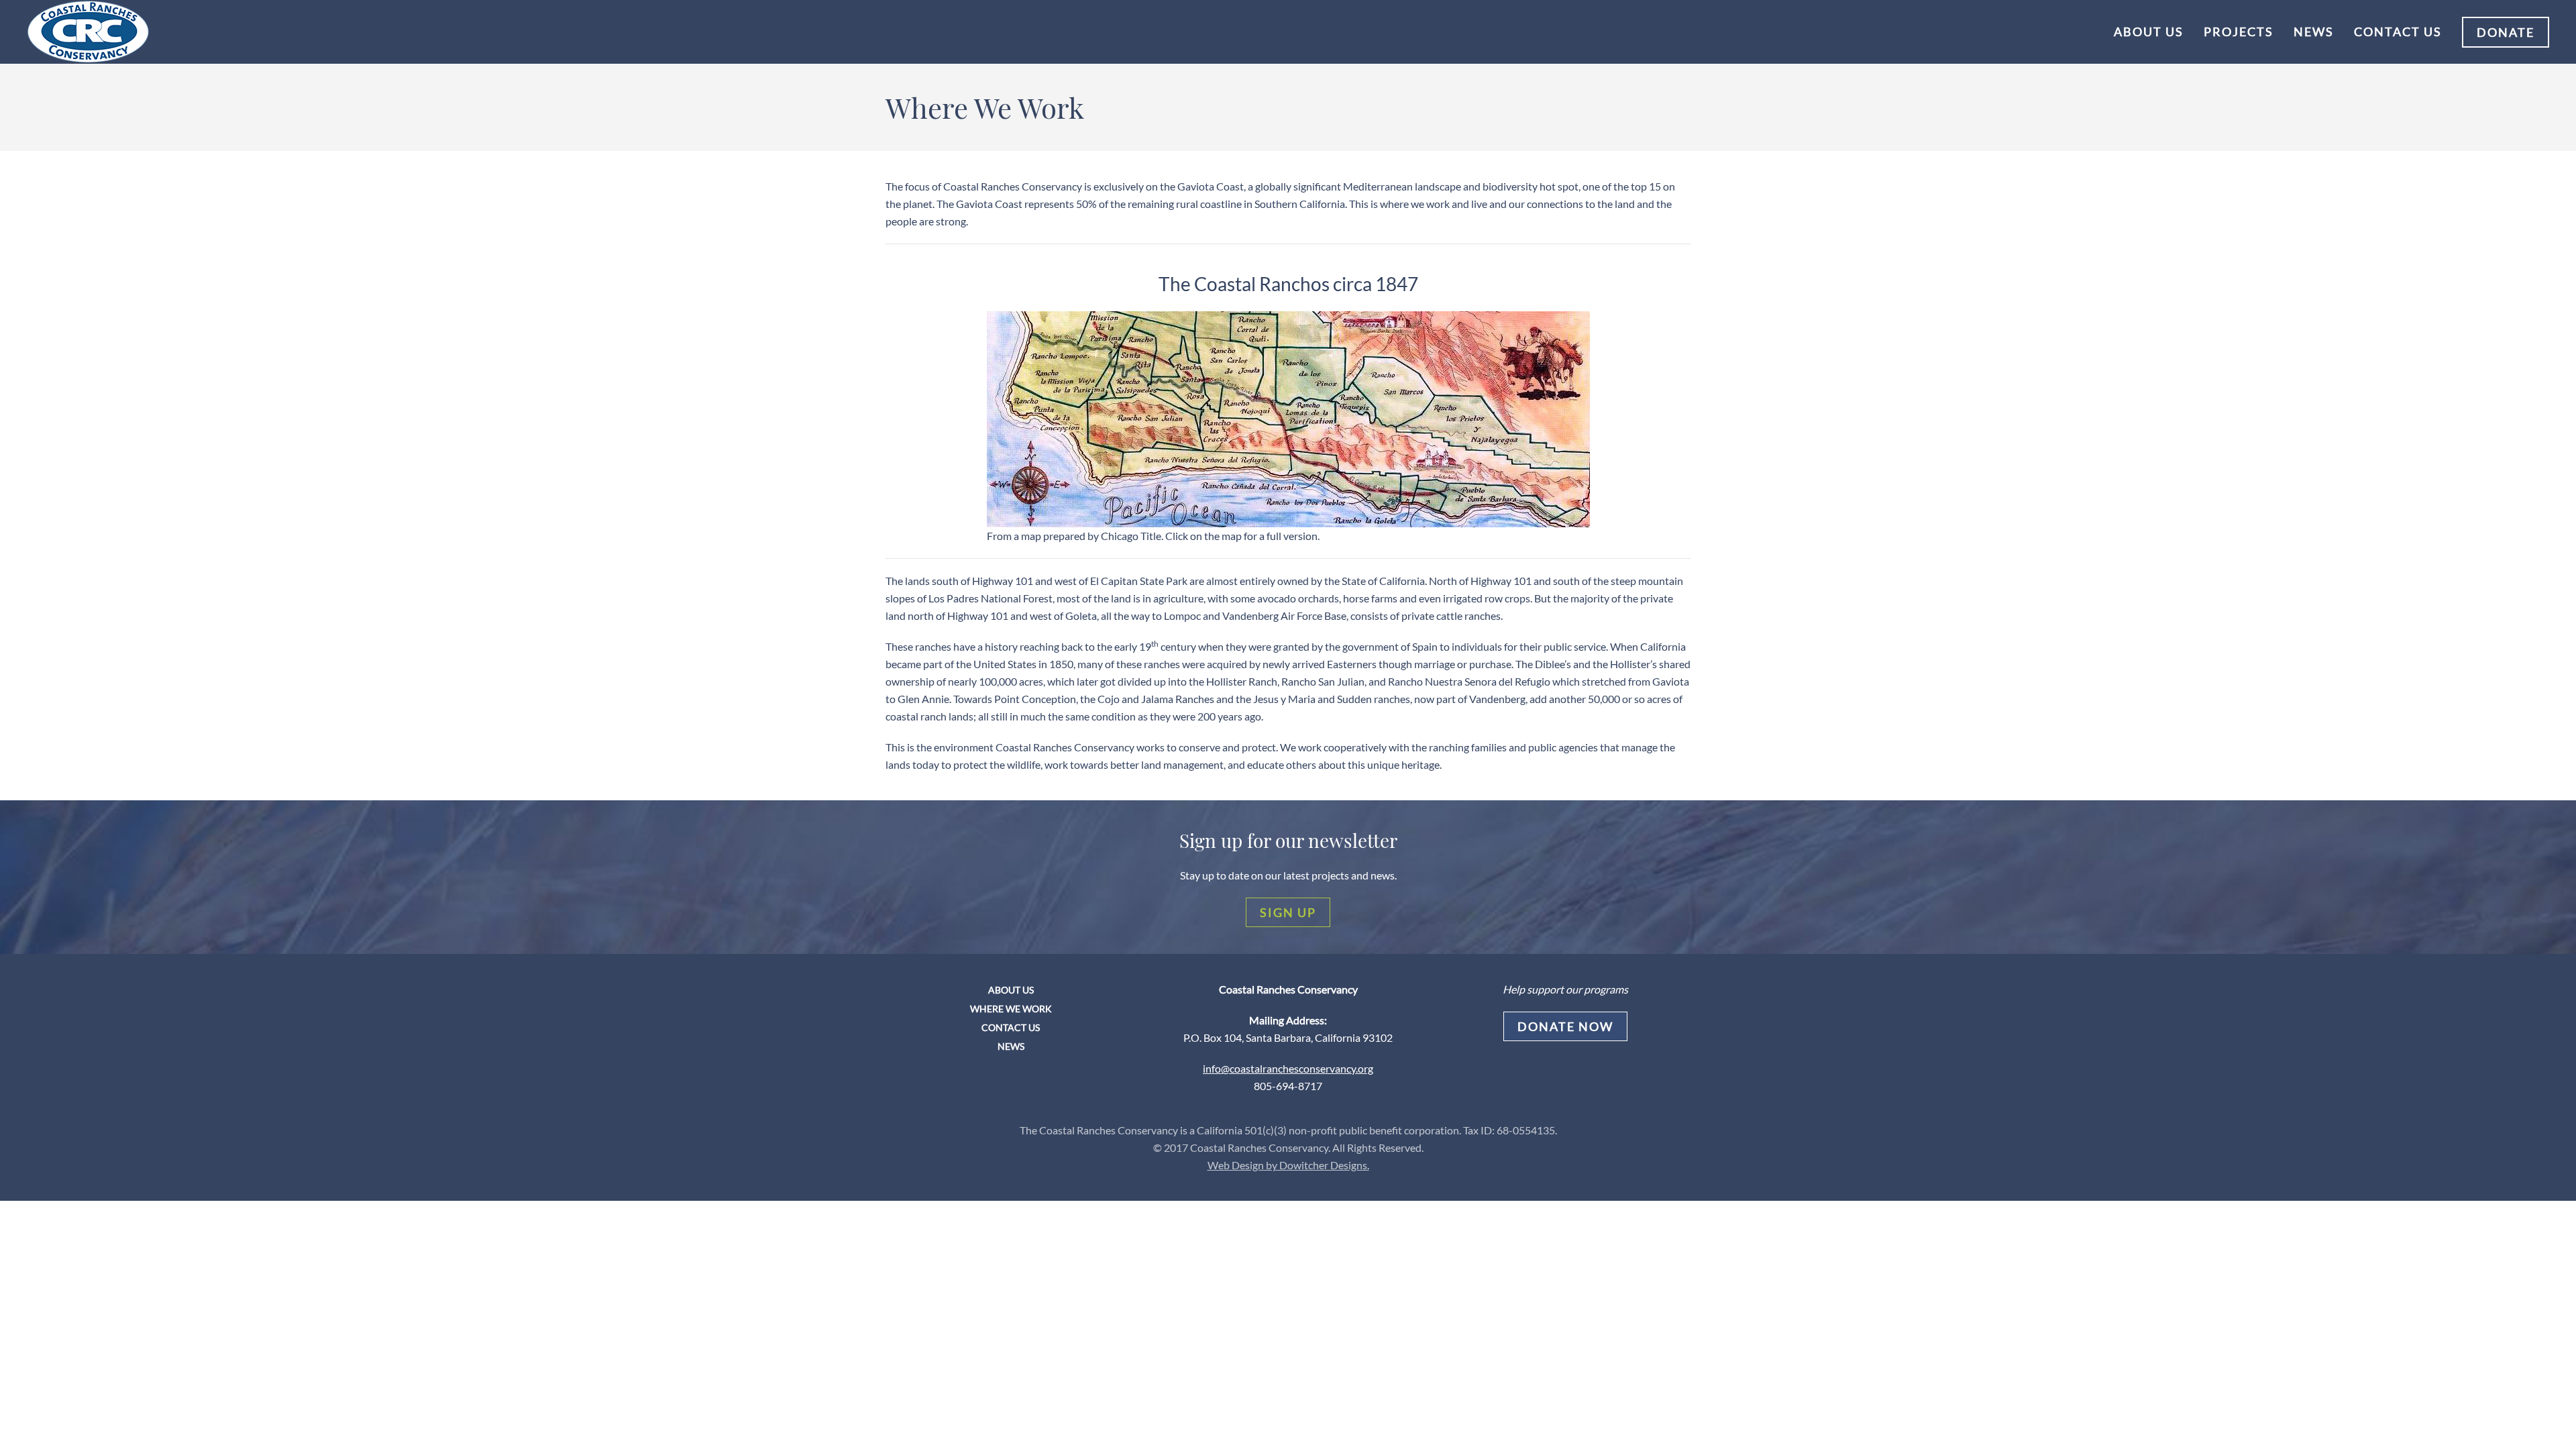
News (2314, 32)
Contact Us (2398, 32)
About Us (2149, 32)
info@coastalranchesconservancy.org (1288, 1068)
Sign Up (1288, 912)
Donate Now (1565, 1026)
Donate (2506, 32)
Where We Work (1011, 1009)
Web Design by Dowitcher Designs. (1288, 1165)
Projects (2239, 32)
